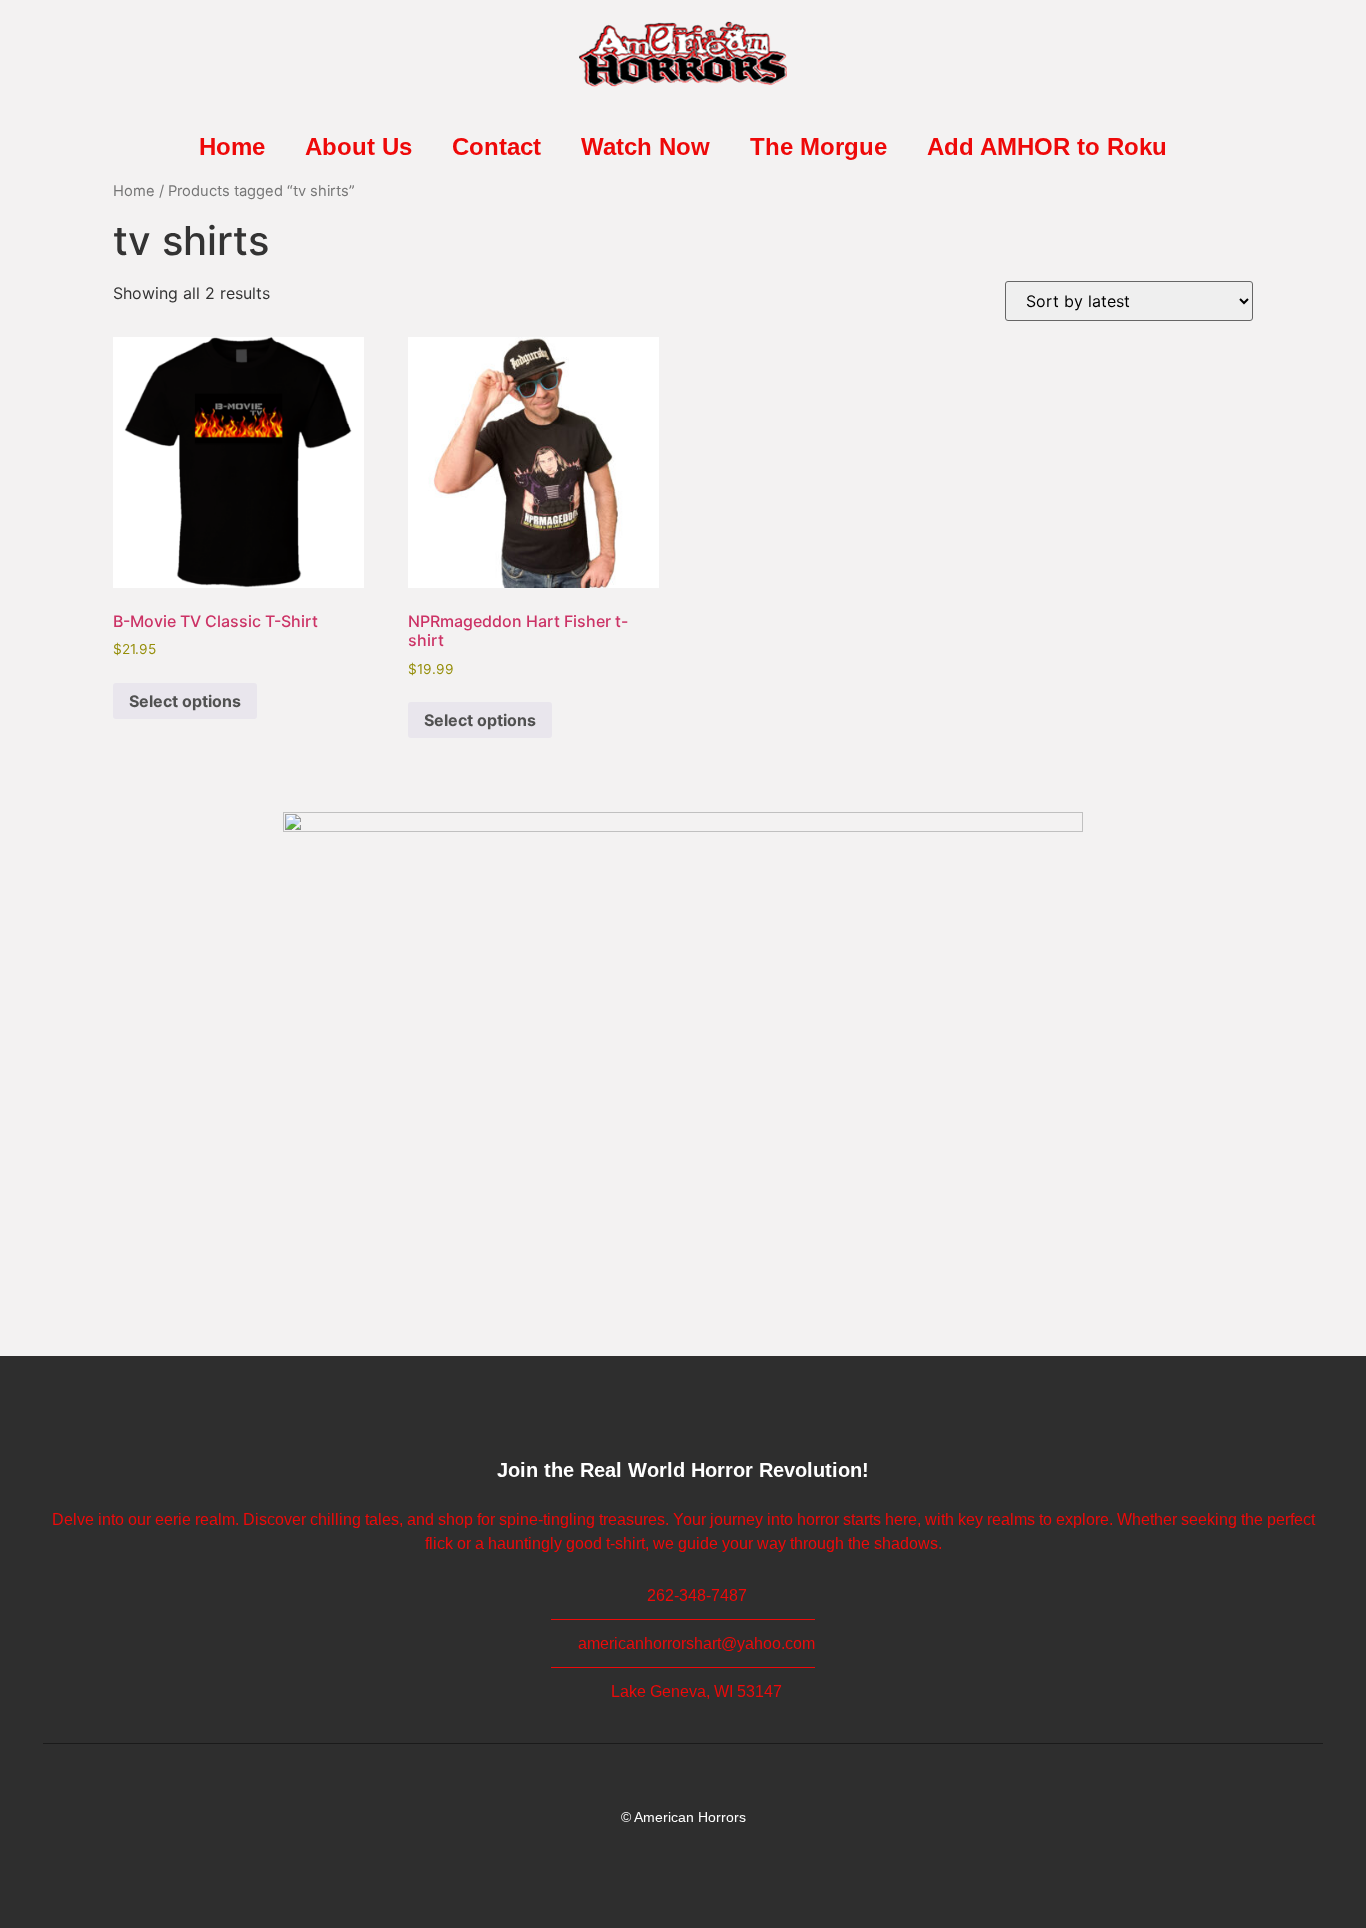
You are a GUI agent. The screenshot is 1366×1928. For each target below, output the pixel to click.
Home (232, 146)
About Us (358, 146)
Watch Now (645, 146)
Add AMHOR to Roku (1047, 146)
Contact (496, 146)
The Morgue (818, 146)
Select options (185, 701)
